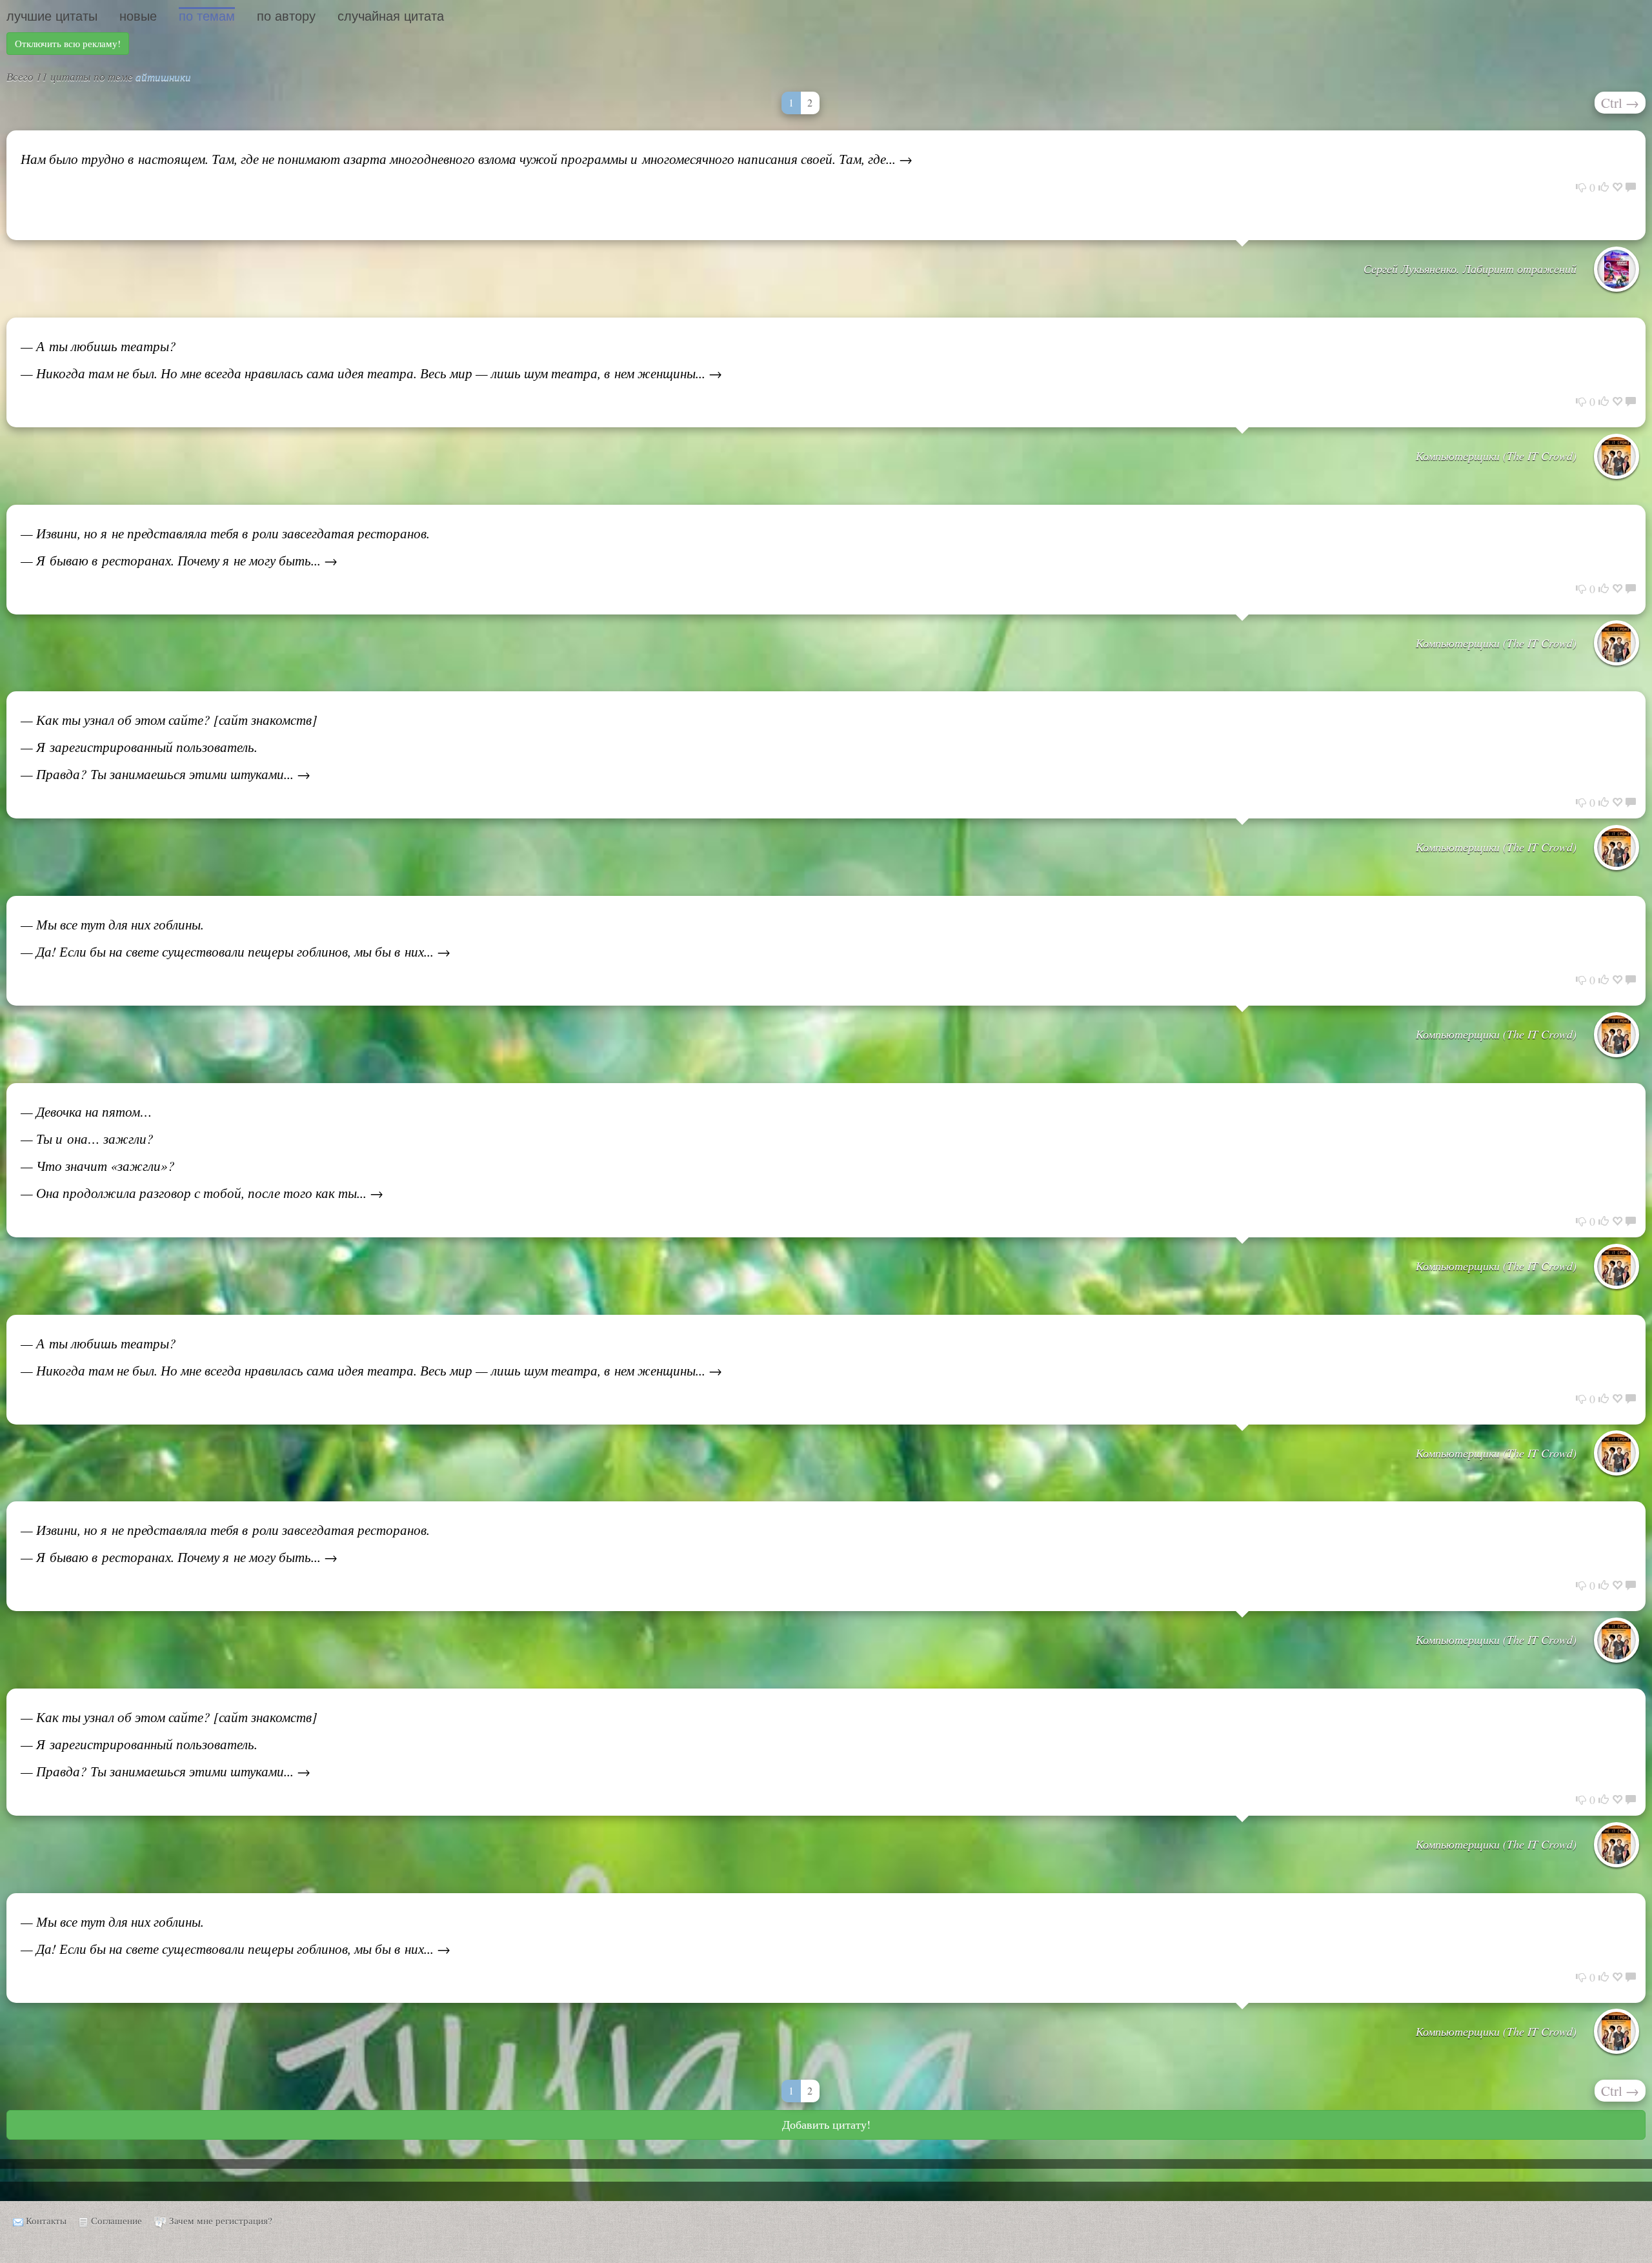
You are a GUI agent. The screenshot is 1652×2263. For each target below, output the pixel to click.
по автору (286, 16)
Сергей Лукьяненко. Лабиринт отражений (1470, 269)
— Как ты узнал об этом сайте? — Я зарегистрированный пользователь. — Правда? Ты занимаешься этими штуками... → (169, 1744)
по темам (207, 16)
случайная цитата (391, 16)
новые (138, 16)
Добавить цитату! (826, 2124)
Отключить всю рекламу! (68, 43)
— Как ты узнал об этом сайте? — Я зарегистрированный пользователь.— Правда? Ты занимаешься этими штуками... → (169, 747)
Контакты (46, 2220)
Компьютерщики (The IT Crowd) (1496, 456)
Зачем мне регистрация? (221, 2220)
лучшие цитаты (52, 16)
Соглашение (116, 2220)
